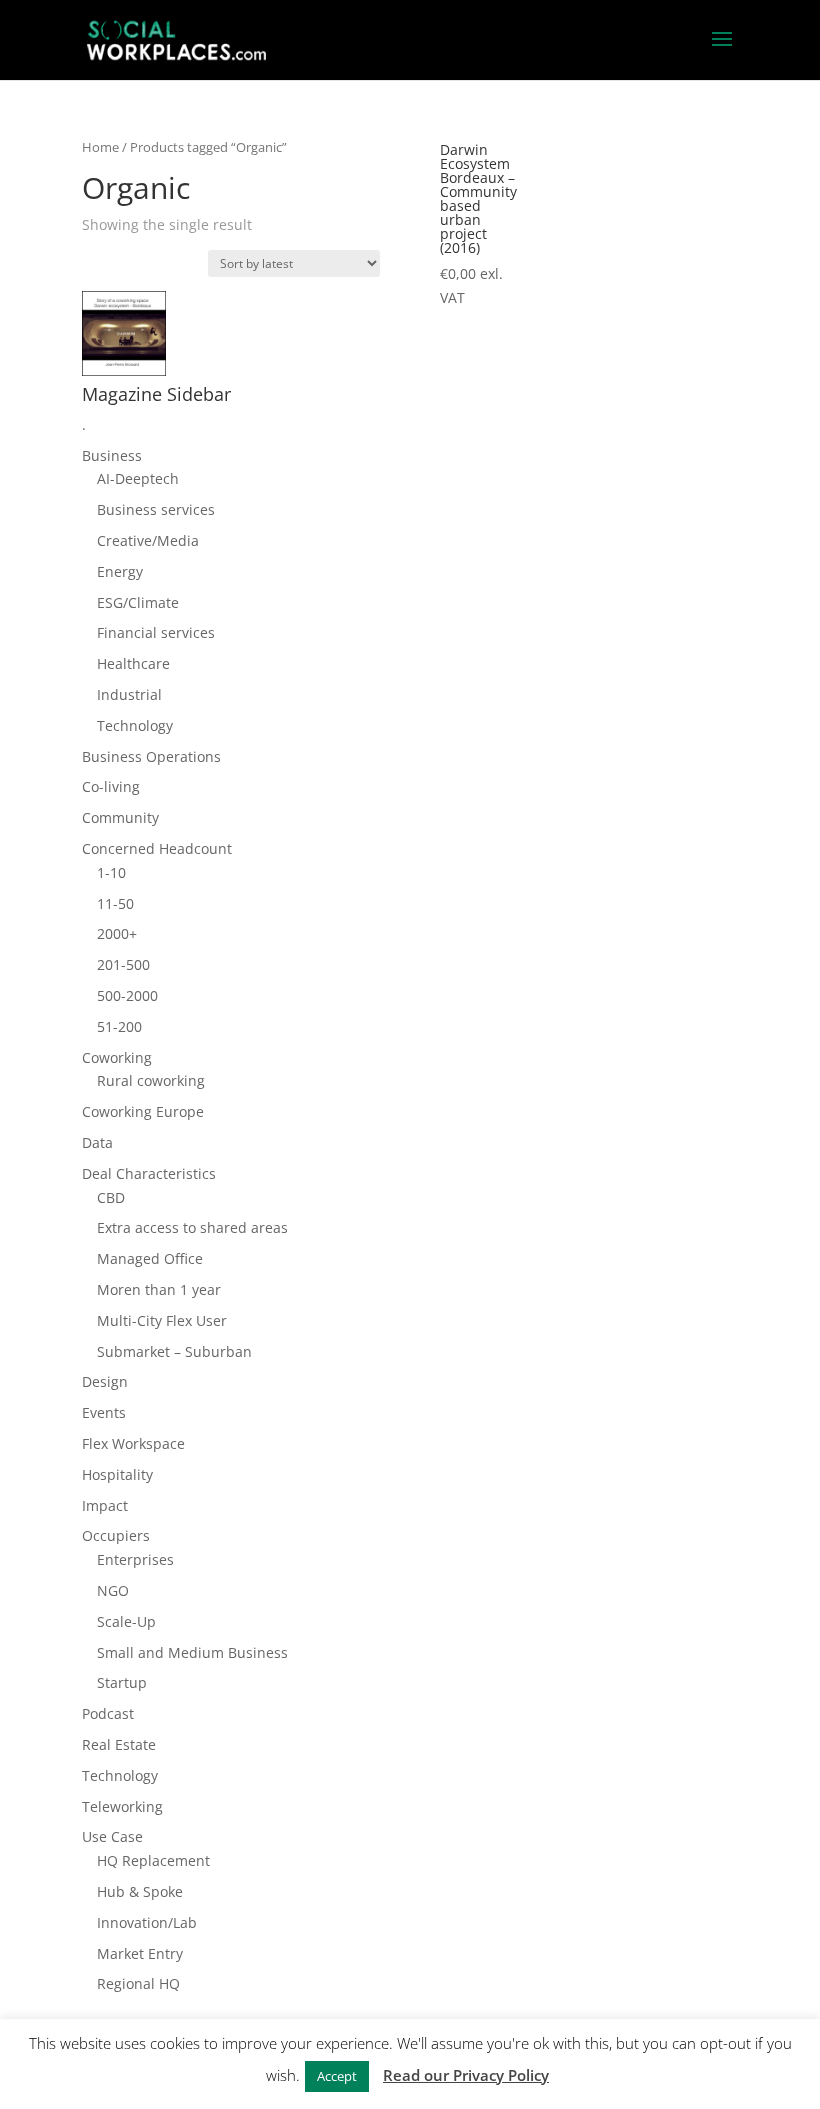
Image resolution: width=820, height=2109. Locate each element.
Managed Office (150, 1258)
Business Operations (151, 756)
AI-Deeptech (138, 478)
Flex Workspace (133, 1443)
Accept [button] (337, 2076)
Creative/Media (148, 540)
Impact (105, 1505)
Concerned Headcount (157, 848)
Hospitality (117, 1474)
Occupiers (116, 1535)
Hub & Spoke (140, 1891)
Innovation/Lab (147, 1922)
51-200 (119, 1026)
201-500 (123, 964)
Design (105, 1381)
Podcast (108, 1713)
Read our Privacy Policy (466, 2075)
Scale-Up (126, 1621)
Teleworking (122, 1806)
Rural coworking (151, 1080)
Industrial (129, 694)
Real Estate (119, 1744)
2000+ (117, 933)
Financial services (156, 632)
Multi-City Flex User (162, 1320)
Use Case (112, 1836)
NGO (113, 1590)
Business (112, 455)
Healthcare (133, 663)
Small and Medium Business (192, 1652)
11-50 (115, 903)
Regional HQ (138, 1983)
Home (100, 147)
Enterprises (135, 1559)
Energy (120, 571)
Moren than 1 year (159, 1289)
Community (120, 817)
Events (104, 1412)
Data (97, 1142)
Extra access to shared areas (192, 1227)
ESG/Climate (138, 602)
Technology (135, 725)
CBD (111, 1197)
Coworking (117, 1057)
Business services (156, 509)
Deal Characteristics (149, 1173)
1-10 (111, 872)
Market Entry (140, 1953)
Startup (122, 1682)
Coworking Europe (143, 1111)
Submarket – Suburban (174, 1351)
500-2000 (127, 995)
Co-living (111, 786)
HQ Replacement (153, 1860)
